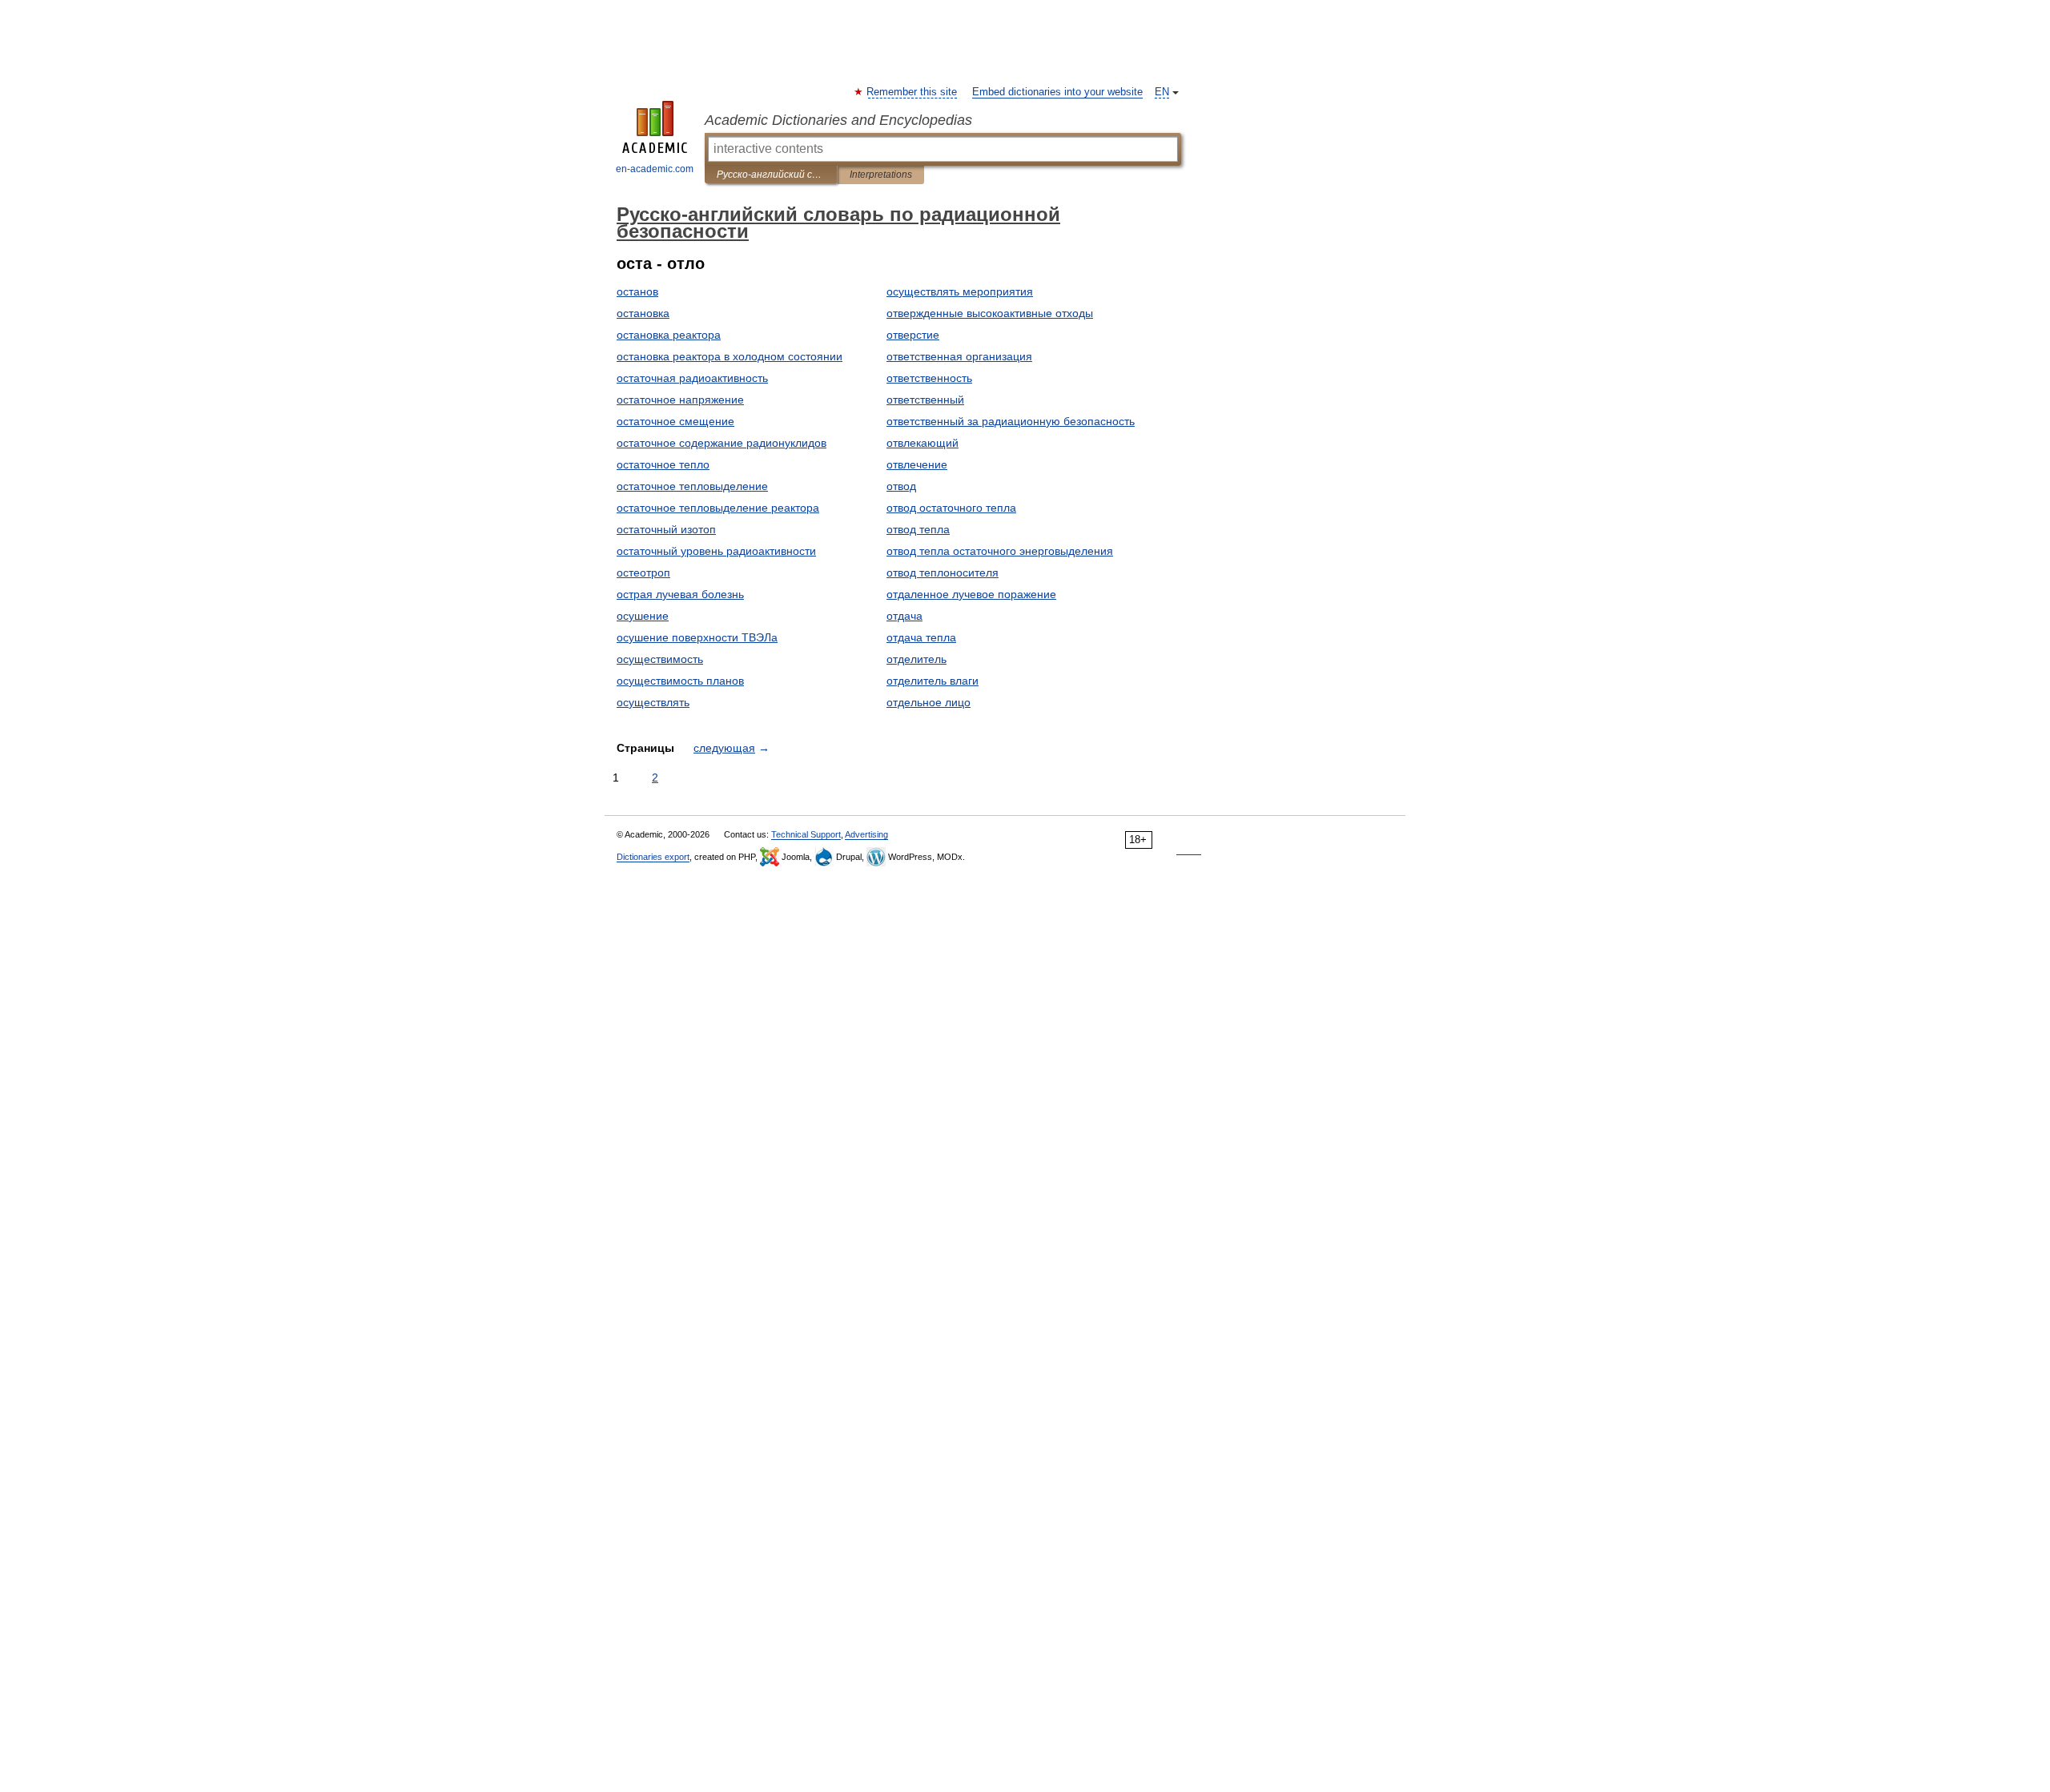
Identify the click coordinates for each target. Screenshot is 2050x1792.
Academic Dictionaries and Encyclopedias (838, 120)
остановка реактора (669, 335)
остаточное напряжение (680, 400)
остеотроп (643, 573)
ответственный (925, 400)
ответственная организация (959, 356)
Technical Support (806, 834)
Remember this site (912, 92)
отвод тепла (918, 529)
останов (637, 291)
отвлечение (917, 464)
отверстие (913, 335)
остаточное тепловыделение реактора (718, 508)
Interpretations (881, 175)
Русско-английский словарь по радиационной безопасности (771, 175)
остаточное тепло (663, 464)
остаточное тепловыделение (692, 486)
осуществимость (660, 659)
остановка (643, 313)
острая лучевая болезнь (680, 594)
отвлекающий (922, 443)
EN (1162, 92)
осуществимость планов (680, 681)
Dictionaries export (653, 857)
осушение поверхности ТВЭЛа (697, 637)
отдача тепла (921, 637)
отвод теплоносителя (943, 573)
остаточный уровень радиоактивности (716, 551)
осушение (643, 616)
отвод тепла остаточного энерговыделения (1000, 551)
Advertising (866, 834)
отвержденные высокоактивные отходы (990, 313)
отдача (904, 616)
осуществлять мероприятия (960, 291)
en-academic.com (655, 169)
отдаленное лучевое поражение (971, 594)
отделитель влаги (933, 681)
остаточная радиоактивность (692, 378)
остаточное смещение (675, 421)
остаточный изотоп (666, 529)
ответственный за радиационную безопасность (1011, 421)
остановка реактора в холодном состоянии (730, 356)
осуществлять (653, 702)
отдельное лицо (929, 702)
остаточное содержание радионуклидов (722, 443)
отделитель (916, 659)
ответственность (929, 378)
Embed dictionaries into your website (1057, 92)
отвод (901, 486)
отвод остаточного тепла (951, 508)
